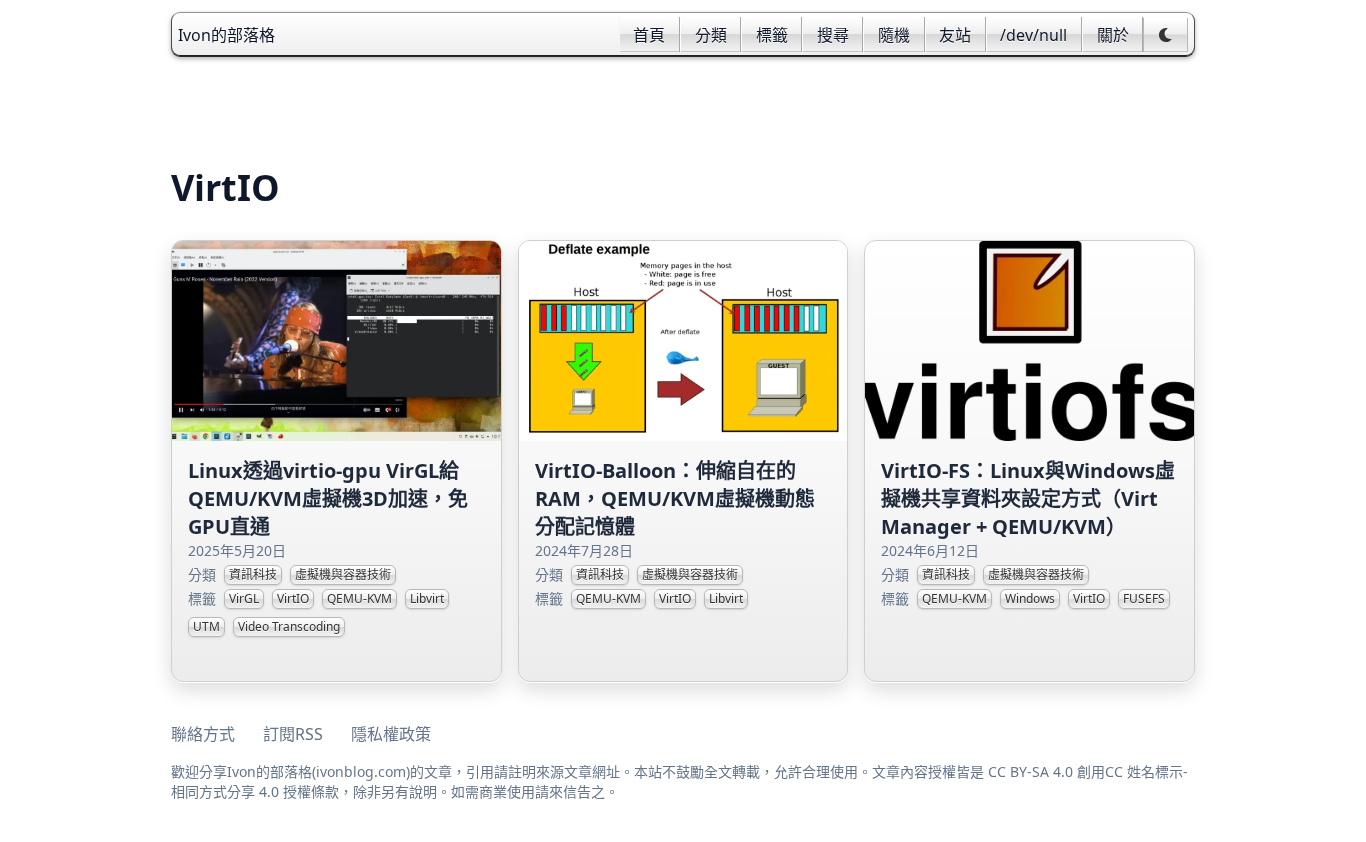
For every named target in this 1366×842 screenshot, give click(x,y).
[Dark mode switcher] (1165, 35)
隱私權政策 (391, 734)
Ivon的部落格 (226, 35)
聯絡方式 (203, 734)
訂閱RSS (293, 734)
